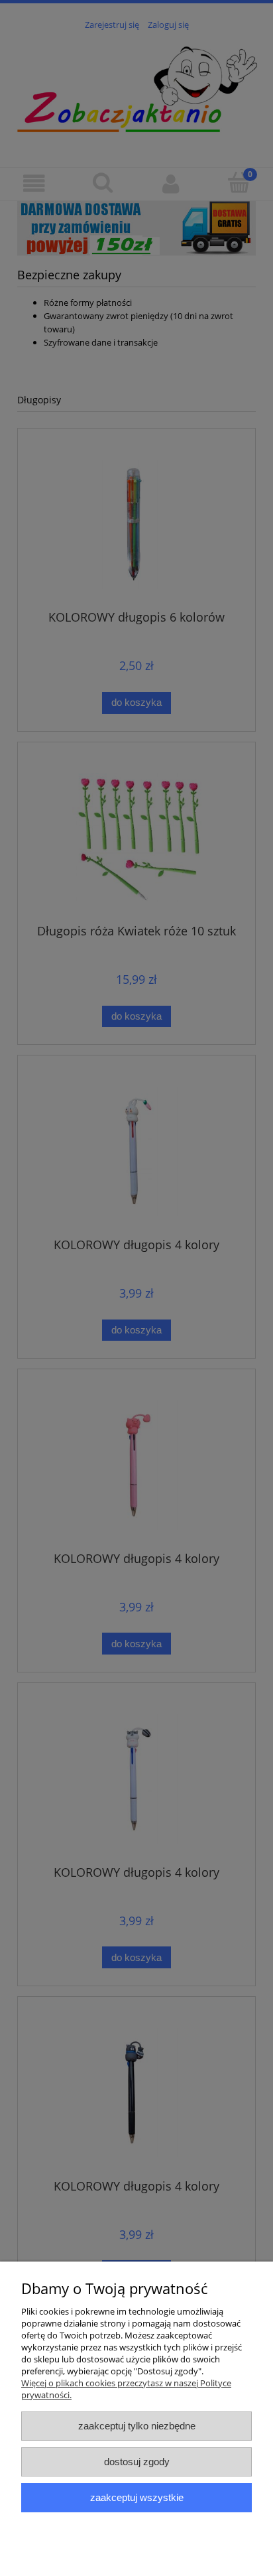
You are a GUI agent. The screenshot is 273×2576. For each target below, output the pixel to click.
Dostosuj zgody (137, 2462)
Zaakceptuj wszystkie (137, 2497)
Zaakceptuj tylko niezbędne (137, 2426)
